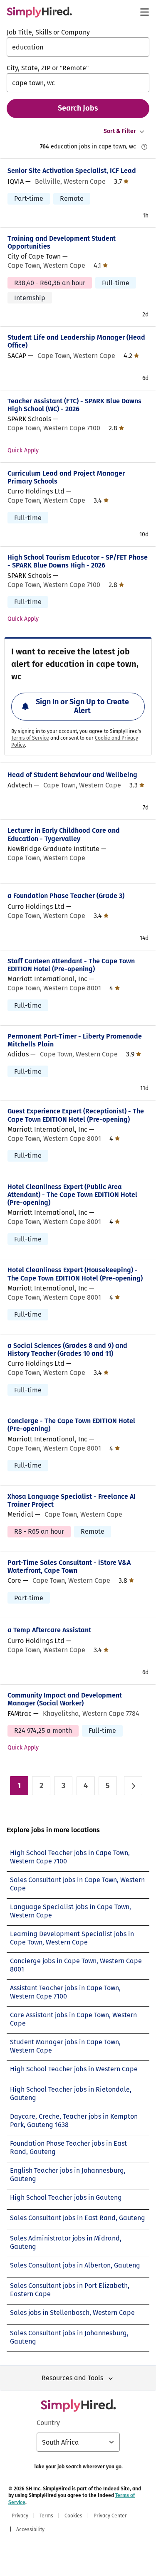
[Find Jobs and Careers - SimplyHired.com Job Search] (39, 12)
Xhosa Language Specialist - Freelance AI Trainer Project (72, 1500)
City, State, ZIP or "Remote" (48, 68)
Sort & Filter (120, 131)
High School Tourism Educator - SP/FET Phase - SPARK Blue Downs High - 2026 (78, 561)
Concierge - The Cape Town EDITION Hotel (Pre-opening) (71, 1425)
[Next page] (133, 1786)
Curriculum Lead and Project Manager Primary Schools (66, 477)
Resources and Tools (72, 2378)
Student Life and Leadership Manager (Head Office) (76, 341)
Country (48, 2423)
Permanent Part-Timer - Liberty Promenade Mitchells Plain (75, 1040)
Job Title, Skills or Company (48, 32)
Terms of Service (30, 738)
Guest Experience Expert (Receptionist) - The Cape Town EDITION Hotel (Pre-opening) (76, 1115)
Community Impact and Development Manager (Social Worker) (65, 1699)
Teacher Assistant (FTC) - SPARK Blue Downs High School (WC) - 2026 (74, 405)
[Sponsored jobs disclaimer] (144, 147)
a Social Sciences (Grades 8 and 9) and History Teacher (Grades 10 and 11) (67, 1350)
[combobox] (78, 47)
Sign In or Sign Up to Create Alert (82, 706)
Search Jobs (78, 108)
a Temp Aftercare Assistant (49, 1630)
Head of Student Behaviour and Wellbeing (72, 775)
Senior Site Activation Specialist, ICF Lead (72, 171)
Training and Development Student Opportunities (62, 242)
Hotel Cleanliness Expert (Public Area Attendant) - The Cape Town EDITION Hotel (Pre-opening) (72, 1195)
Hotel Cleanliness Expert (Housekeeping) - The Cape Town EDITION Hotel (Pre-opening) (75, 1274)
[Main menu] (144, 12)
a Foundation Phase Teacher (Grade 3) (66, 896)
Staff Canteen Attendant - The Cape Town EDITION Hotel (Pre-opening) (71, 965)
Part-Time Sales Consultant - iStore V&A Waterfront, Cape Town (69, 1567)
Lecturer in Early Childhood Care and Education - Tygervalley (64, 834)
